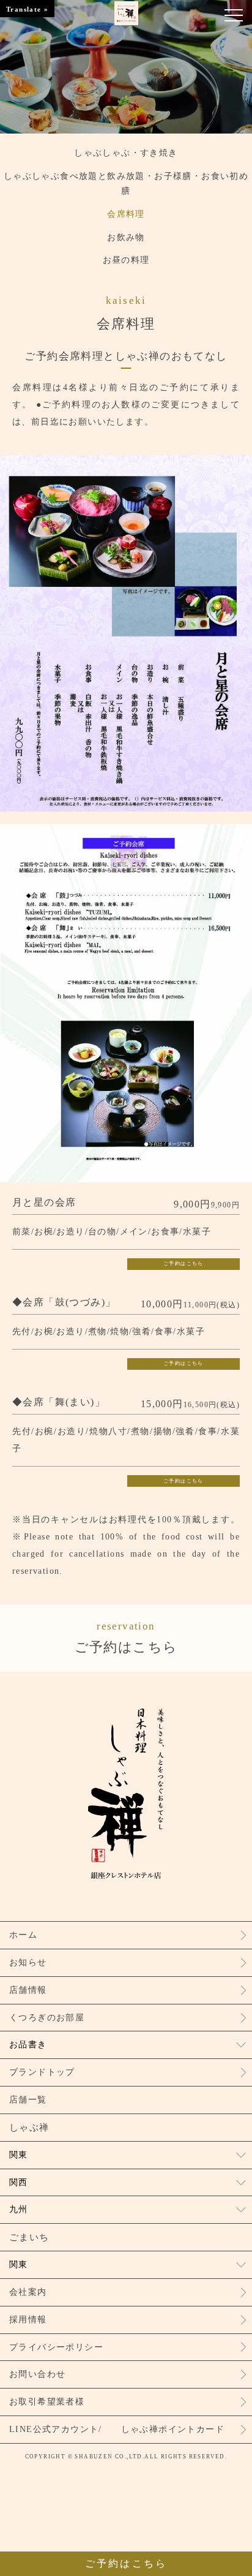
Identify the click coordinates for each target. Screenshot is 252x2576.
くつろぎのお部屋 (47, 2018)
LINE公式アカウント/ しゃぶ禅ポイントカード (117, 2429)
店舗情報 (28, 1990)
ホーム (23, 1935)
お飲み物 (126, 237)
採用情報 (28, 2320)
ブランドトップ (42, 2072)
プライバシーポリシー (56, 2347)
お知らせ (28, 1962)
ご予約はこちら (183, 1263)
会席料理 (126, 214)
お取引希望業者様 (47, 2402)
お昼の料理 (126, 260)
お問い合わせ (37, 2374)
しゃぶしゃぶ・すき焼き (126, 153)
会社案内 (28, 2292)
